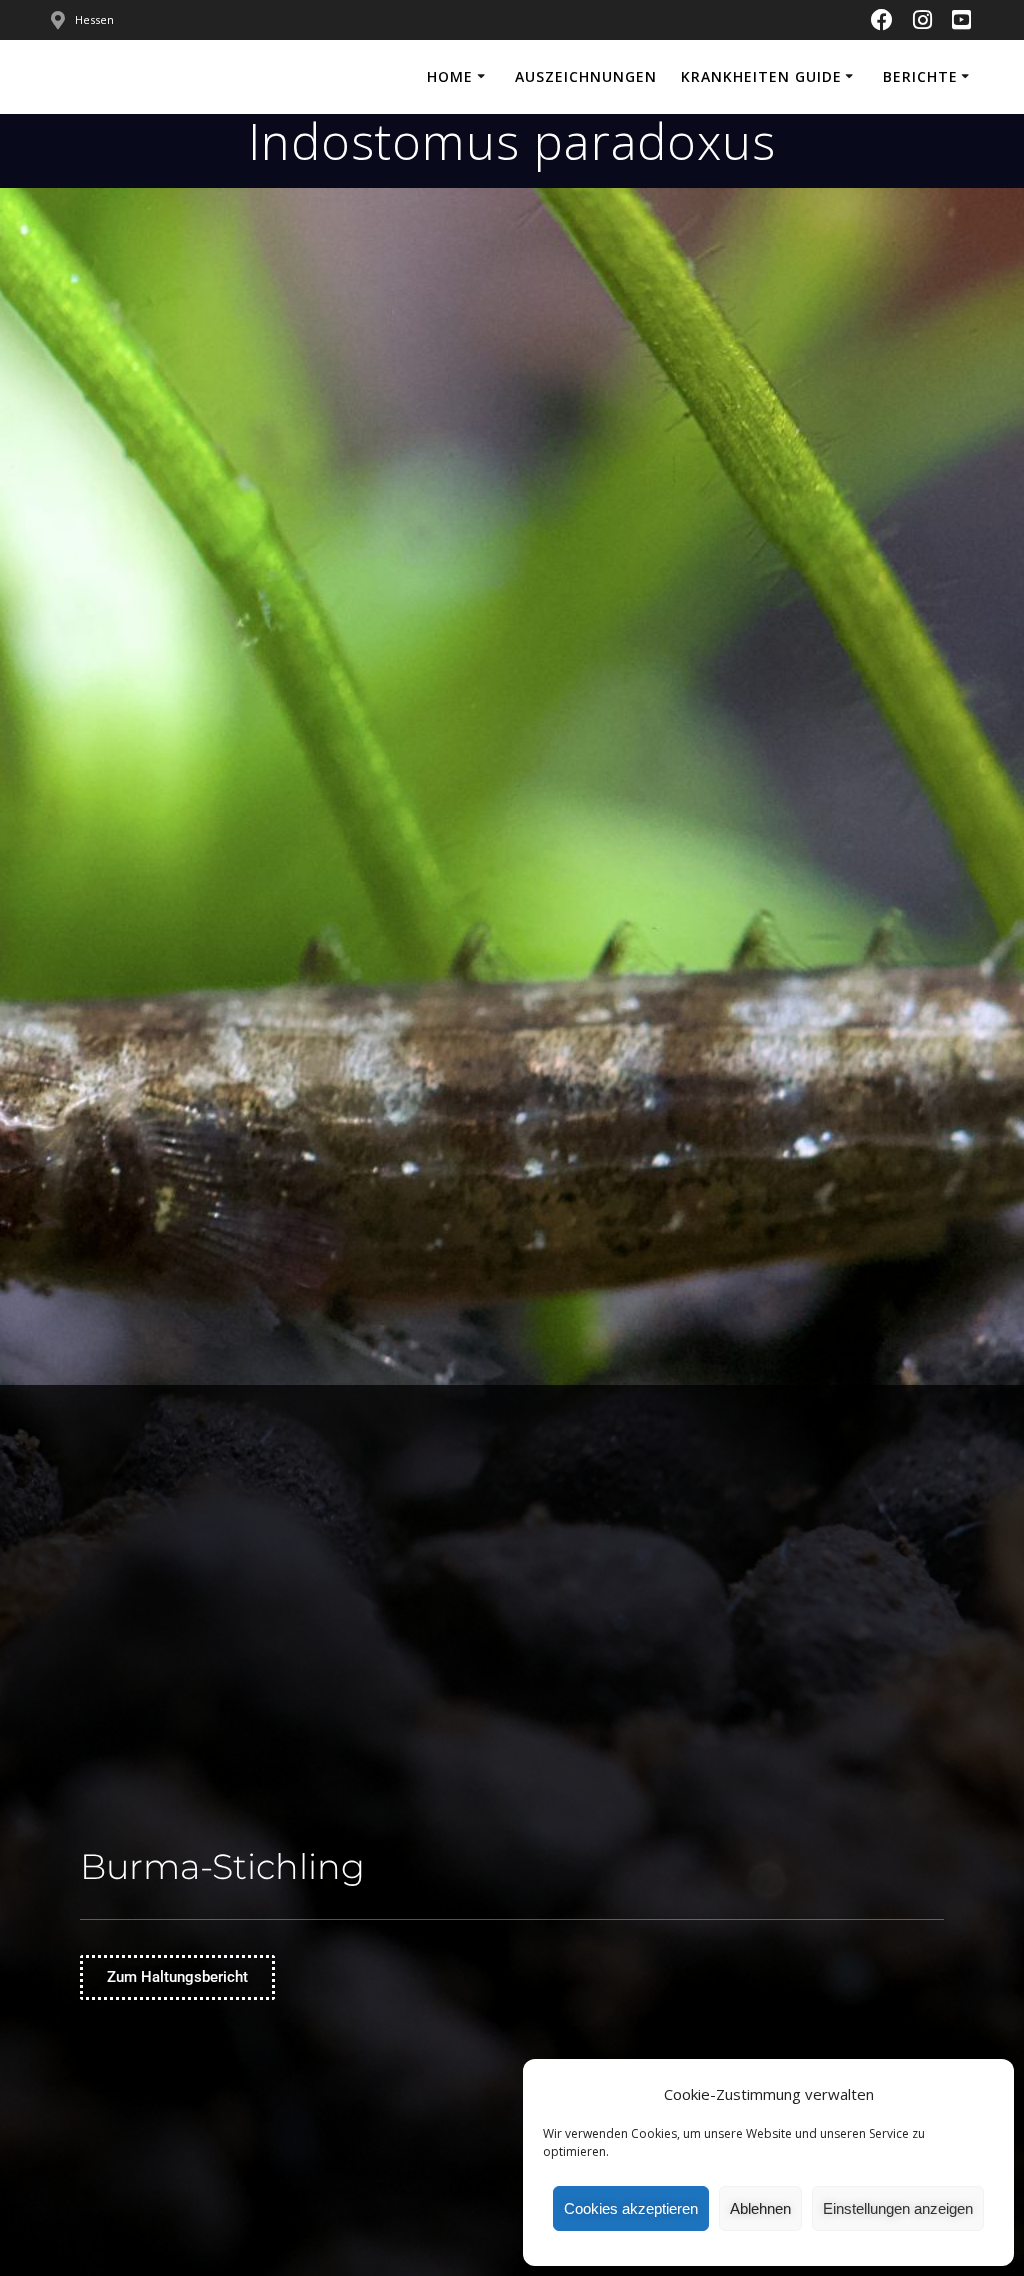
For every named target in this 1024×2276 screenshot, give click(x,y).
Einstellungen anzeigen (898, 2208)
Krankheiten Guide (761, 76)
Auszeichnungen (586, 76)
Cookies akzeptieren (631, 2208)
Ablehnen (760, 2208)
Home (450, 76)
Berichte (920, 76)
